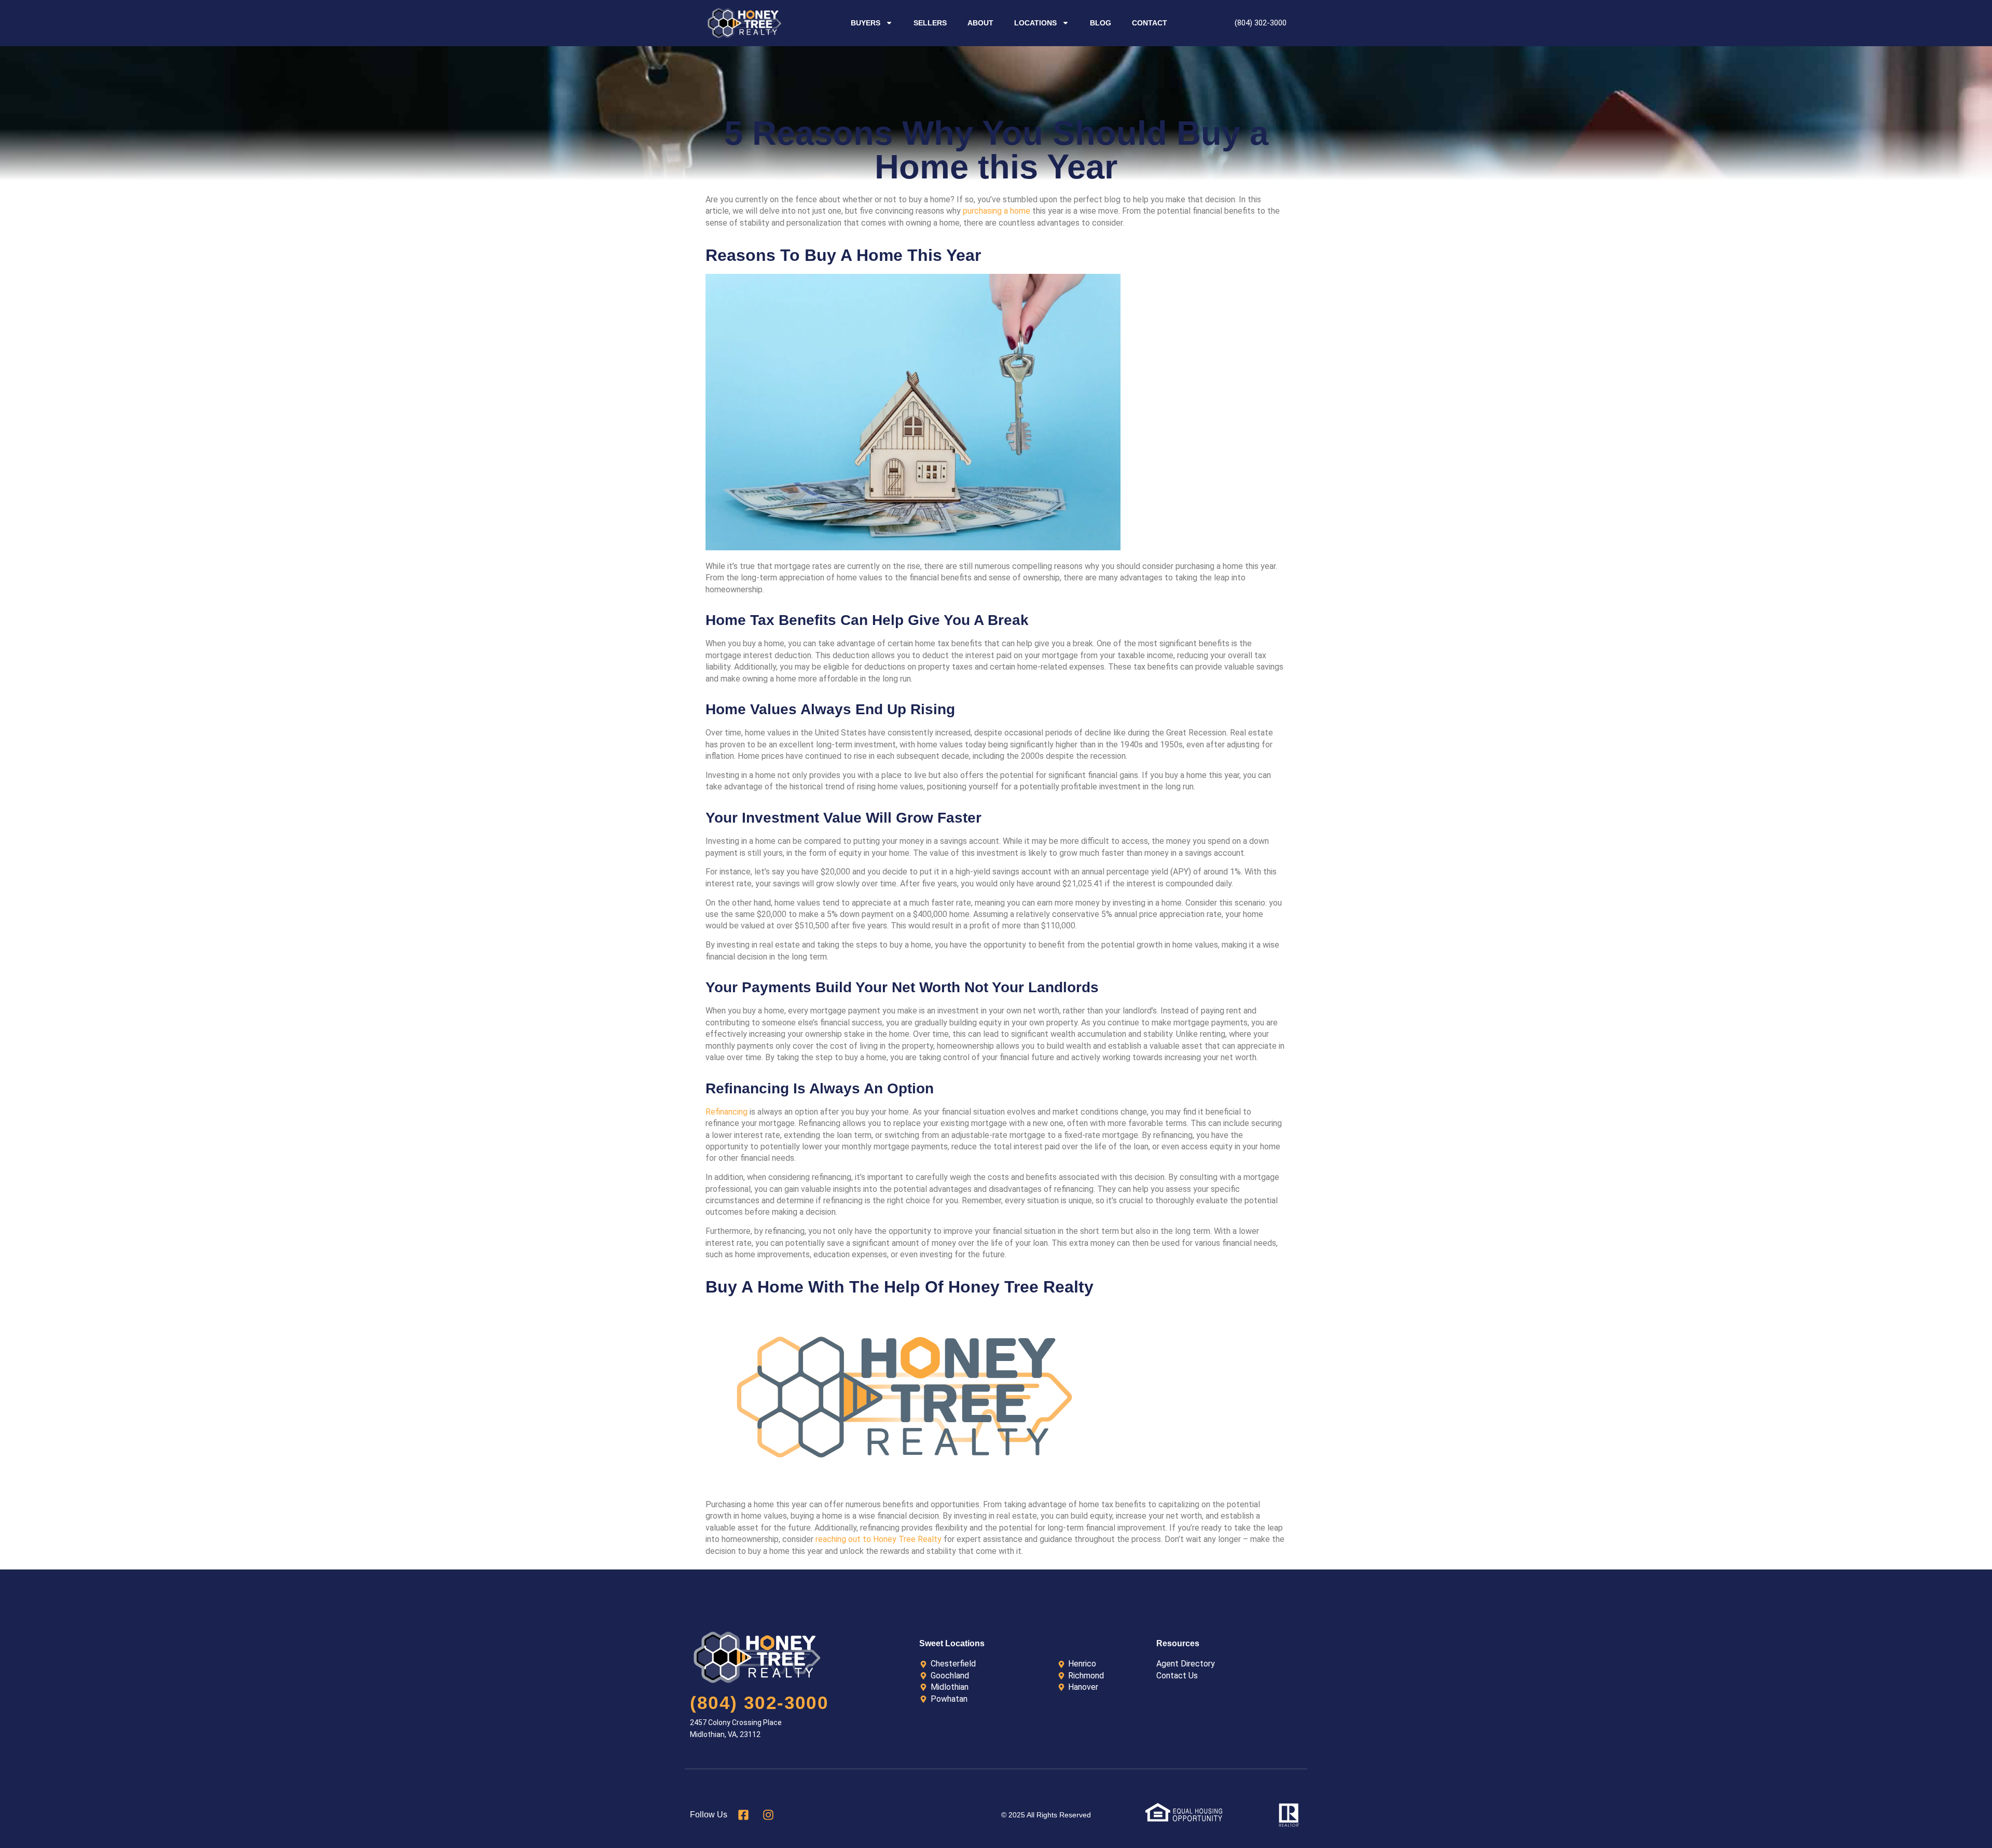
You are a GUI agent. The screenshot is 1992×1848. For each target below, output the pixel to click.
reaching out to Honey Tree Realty (879, 1539)
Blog (1101, 23)
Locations (1035, 23)
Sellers (930, 23)
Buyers (866, 23)
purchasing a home (997, 211)
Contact (1150, 23)
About (980, 23)
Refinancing (727, 1112)
